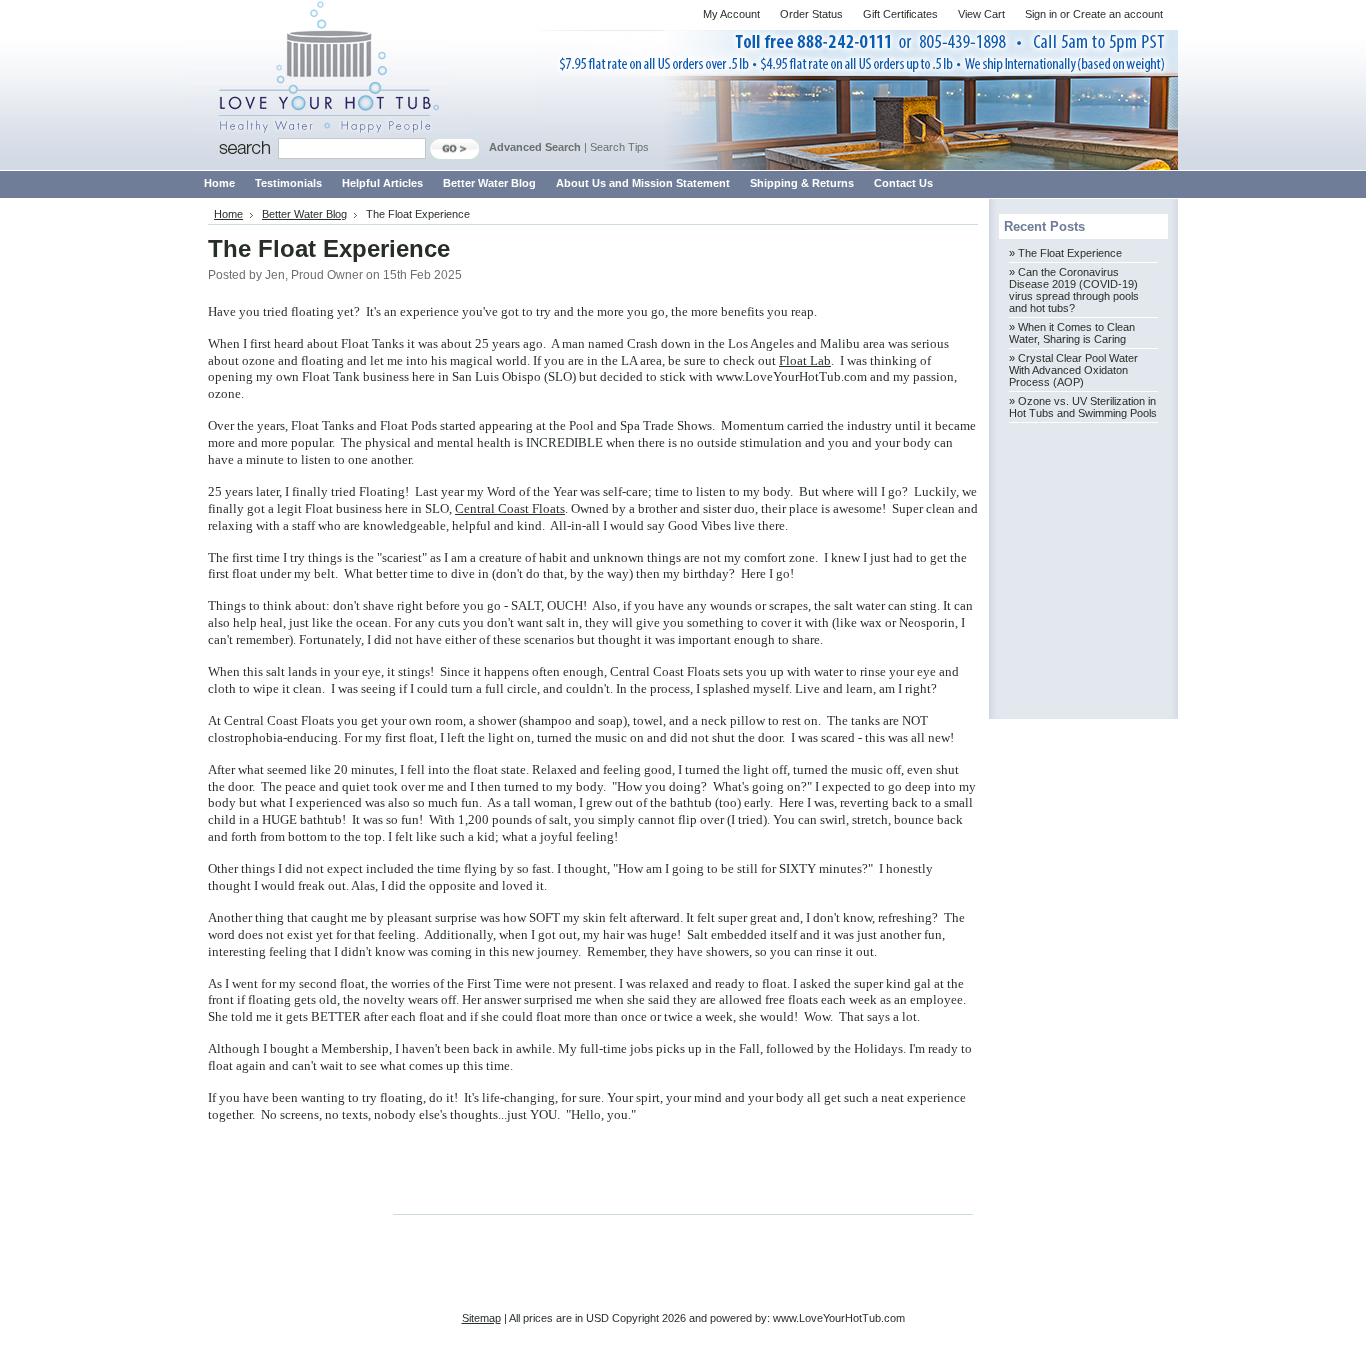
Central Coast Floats (510, 508)
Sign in (1041, 14)
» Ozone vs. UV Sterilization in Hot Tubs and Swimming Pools (1083, 407)
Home (228, 214)
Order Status (811, 14)
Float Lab (805, 360)
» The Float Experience (1065, 253)
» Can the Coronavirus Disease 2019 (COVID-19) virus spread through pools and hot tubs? (1074, 290)
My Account (731, 14)
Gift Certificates (900, 14)
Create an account (1118, 14)
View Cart (981, 14)
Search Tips (619, 147)
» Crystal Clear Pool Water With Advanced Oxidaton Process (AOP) (1073, 370)
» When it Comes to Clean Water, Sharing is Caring (1072, 333)
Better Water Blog (304, 214)
